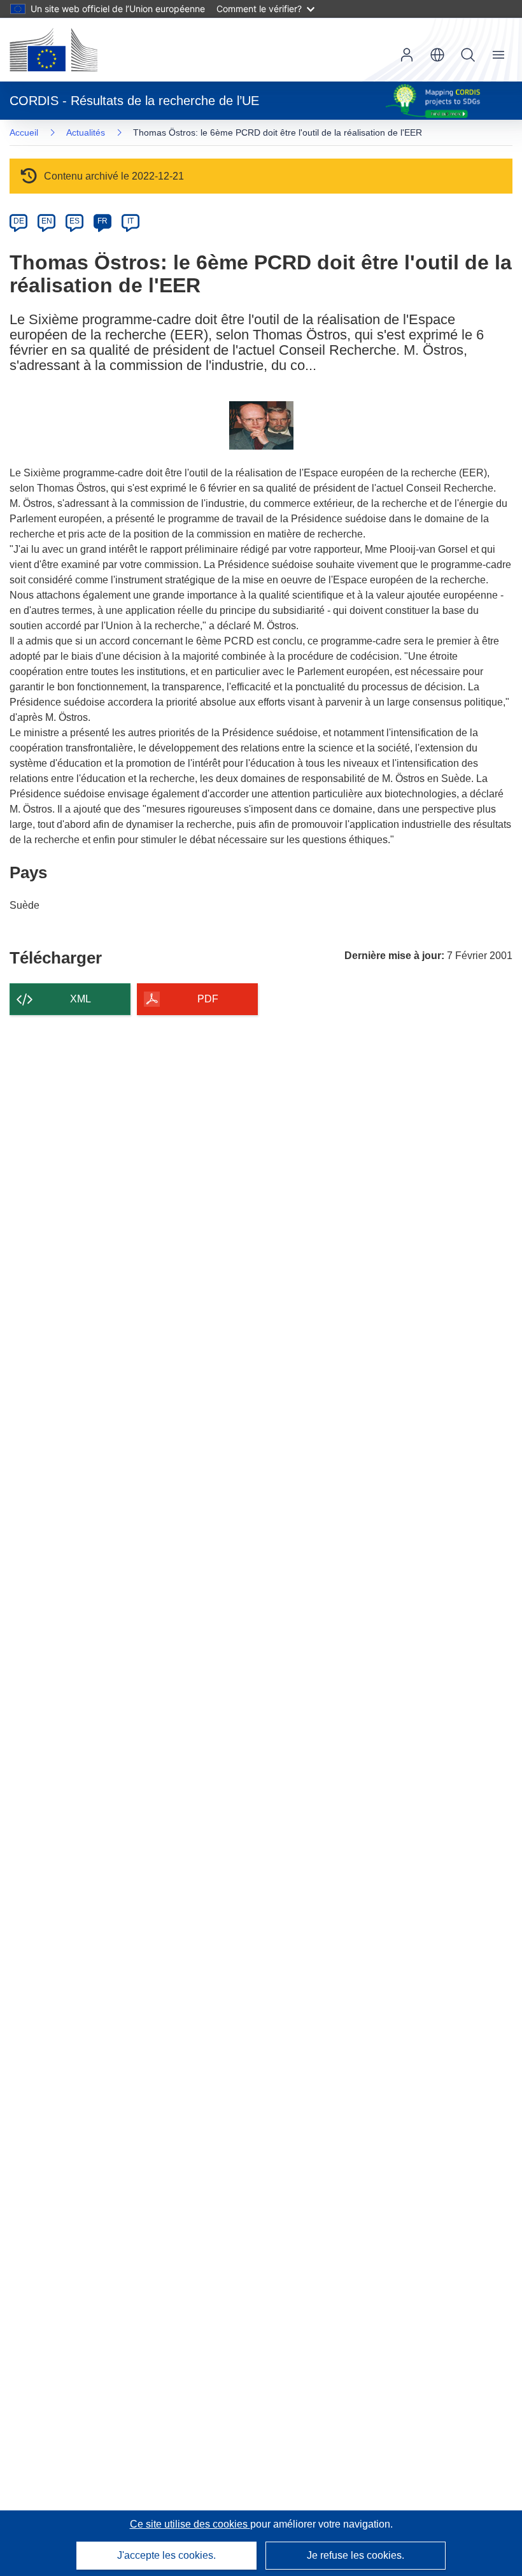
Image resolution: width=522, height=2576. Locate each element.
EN (47, 221)
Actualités (86, 132)
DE (19, 221)
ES (74, 221)
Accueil (24, 132)
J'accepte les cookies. (166, 2555)
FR (102, 221)
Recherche (468, 55)
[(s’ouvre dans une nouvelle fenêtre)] (53, 50)
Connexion (407, 55)
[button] (437, 55)
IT (130, 221)
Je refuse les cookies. (356, 2555)
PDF (208, 999)
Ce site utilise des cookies (190, 2524)
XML (81, 999)
